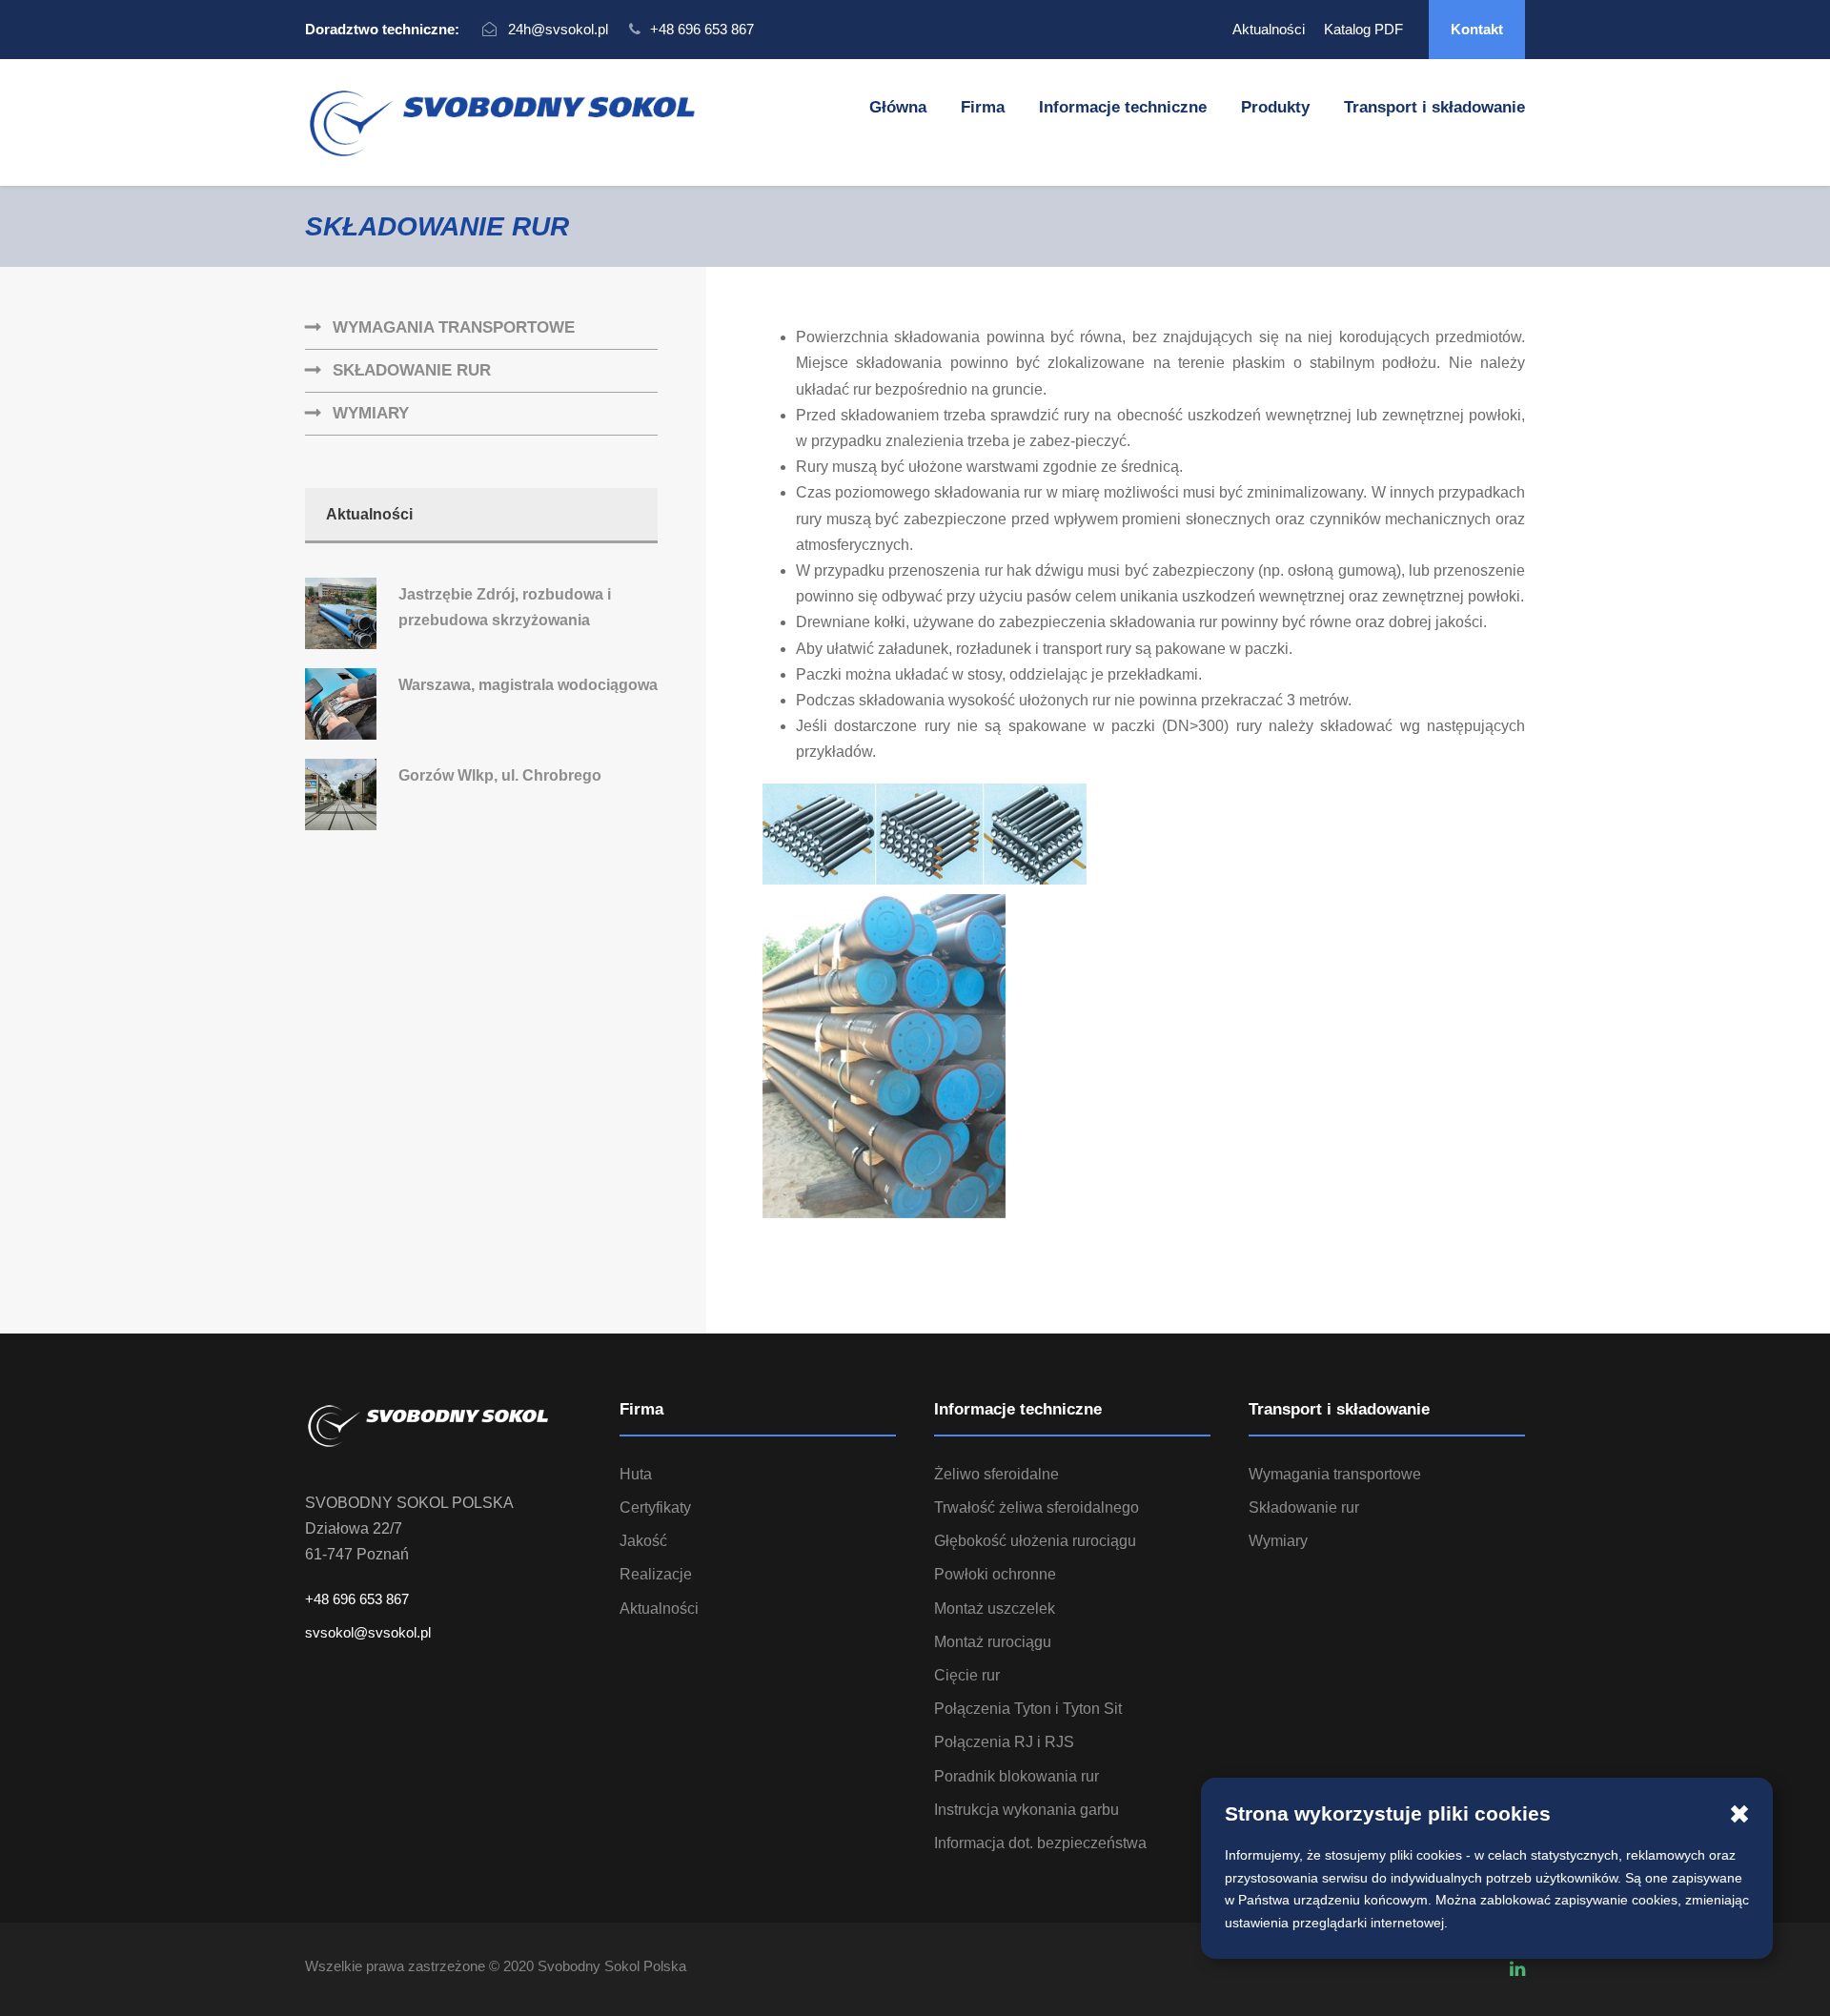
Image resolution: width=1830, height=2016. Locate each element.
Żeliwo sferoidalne (996, 1474)
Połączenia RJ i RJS (1004, 1742)
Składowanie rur (412, 370)
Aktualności (1269, 29)
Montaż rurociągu (993, 1642)
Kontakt (1477, 29)
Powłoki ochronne (995, 1574)
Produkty (1275, 107)
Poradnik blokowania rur (1017, 1776)
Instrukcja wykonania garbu (1027, 1810)
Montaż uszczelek (995, 1609)
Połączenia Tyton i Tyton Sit (1028, 1709)
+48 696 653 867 (702, 29)
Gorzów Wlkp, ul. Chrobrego (500, 775)
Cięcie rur (967, 1675)
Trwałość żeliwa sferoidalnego (1037, 1507)
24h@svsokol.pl (558, 29)
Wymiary (371, 413)
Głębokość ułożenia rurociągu (1035, 1541)
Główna (898, 107)
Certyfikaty (655, 1507)
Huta (636, 1474)
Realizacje (656, 1574)
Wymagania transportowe (454, 327)
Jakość (643, 1541)
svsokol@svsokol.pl (368, 1632)
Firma (983, 107)
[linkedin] (1517, 1969)
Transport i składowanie (1434, 107)
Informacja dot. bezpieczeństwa (1040, 1843)
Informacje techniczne (1123, 107)
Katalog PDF (1363, 29)
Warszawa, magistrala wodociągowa (528, 685)
